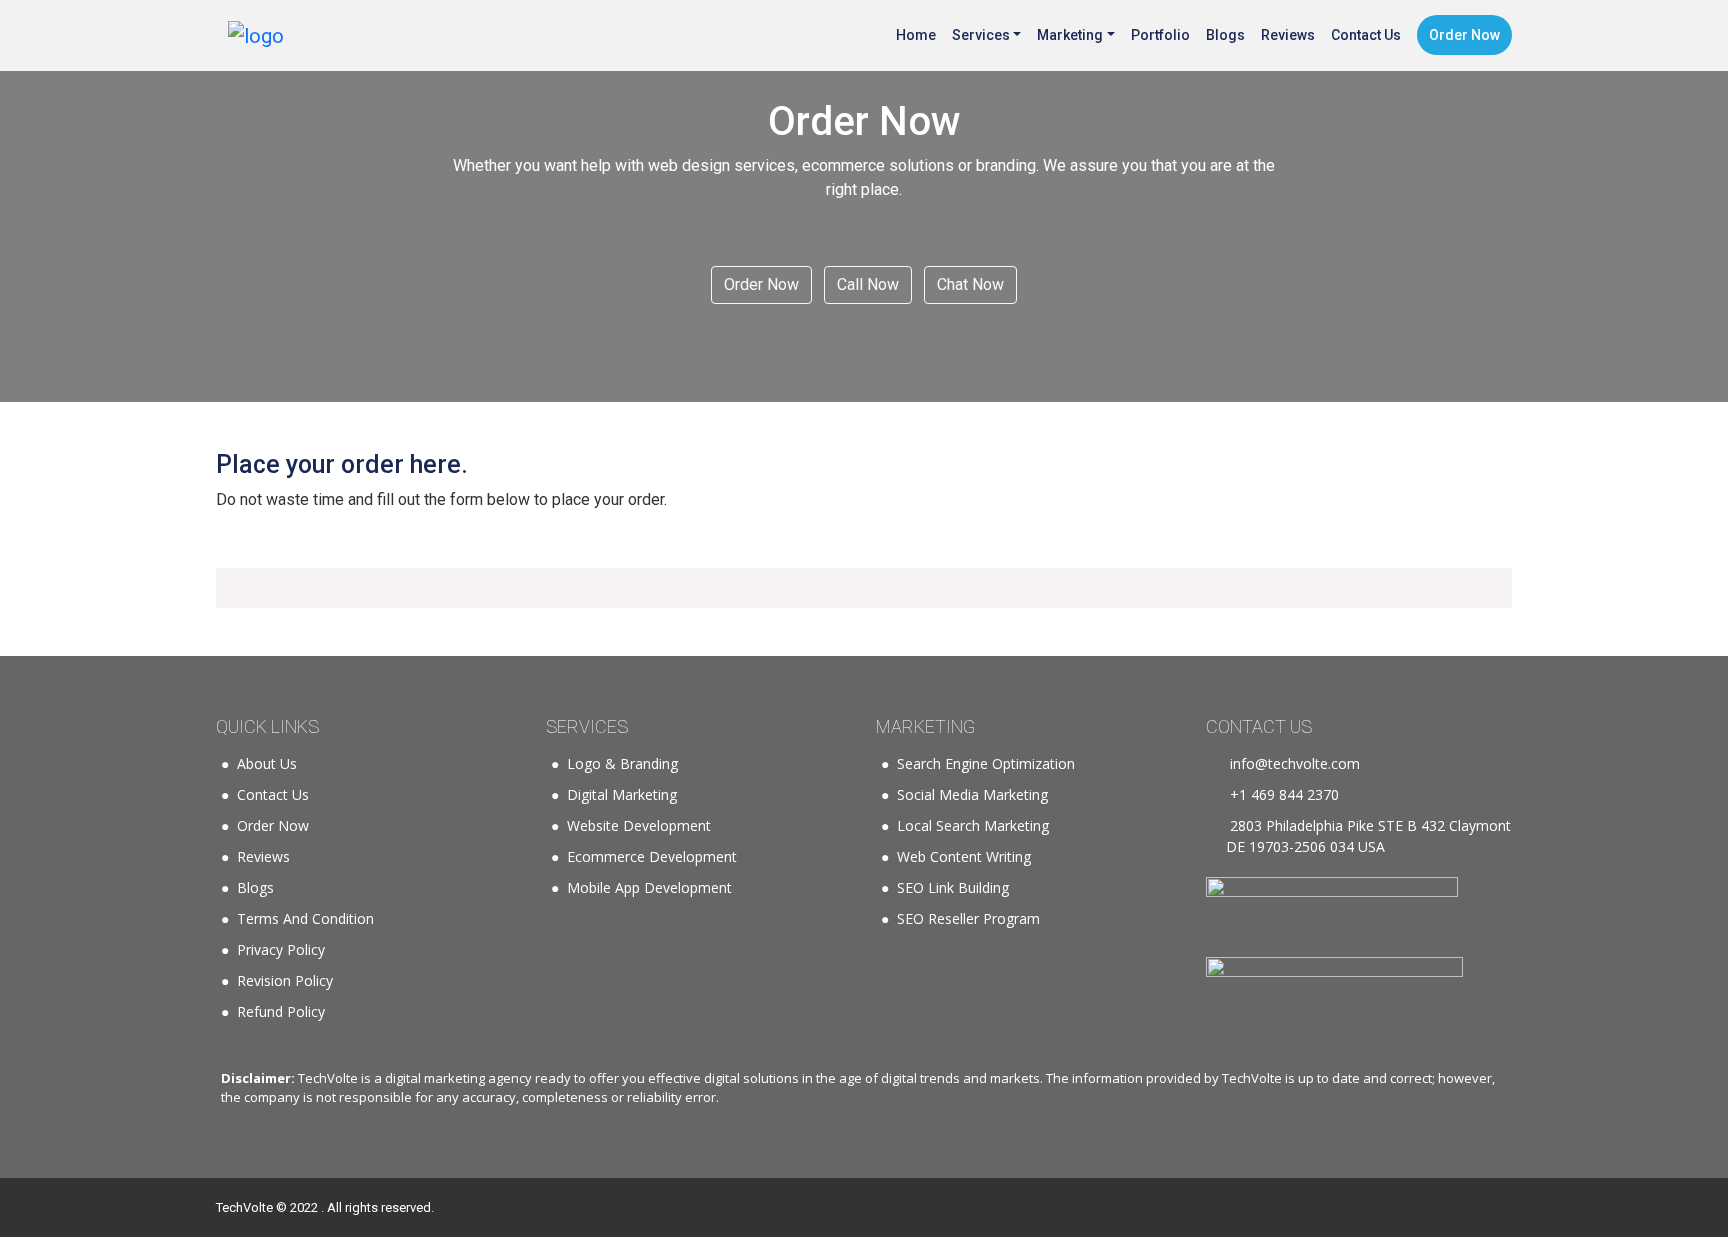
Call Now (868, 284)
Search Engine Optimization (986, 763)
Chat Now (970, 284)
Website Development (639, 825)
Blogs (255, 887)
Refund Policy (281, 1011)
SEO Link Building (953, 887)
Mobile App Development (649, 887)
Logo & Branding (622, 763)
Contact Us (273, 794)
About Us (267, 763)
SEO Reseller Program (968, 918)
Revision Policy (285, 980)
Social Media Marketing (972, 794)
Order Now (761, 284)
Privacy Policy (281, 949)
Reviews (263, 856)
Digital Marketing (622, 794)
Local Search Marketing (973, 825)
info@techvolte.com (1293, 763)
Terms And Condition (305, 918)
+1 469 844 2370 (1282, 794)
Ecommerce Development (652, 856)
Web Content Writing (964, 856)
